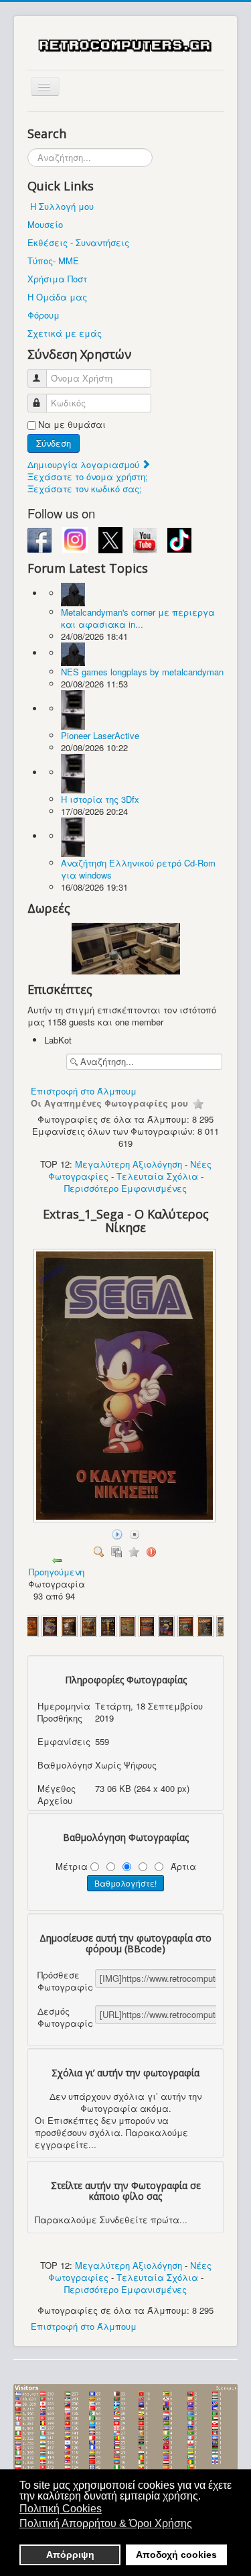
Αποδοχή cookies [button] (176, 2555)
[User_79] (128, 1625)
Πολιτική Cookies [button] (61, 2509)
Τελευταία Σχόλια (157, 1176)
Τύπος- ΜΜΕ (53, 261)
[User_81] (166, 1625)
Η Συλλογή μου (62, 206)
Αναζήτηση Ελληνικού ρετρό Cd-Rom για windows (138, 869)
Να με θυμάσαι (72, 425)
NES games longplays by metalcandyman (142, 672)
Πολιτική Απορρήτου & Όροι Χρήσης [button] (106, 2523)
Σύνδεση (54, 443)
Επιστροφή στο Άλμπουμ (84, 1091)
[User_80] (147, 1625)
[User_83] (205, 1625)
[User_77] (89, 1625)
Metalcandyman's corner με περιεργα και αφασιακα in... (138, 618)
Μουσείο (45, 224)
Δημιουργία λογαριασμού (85, 464)
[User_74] (30, 1625)
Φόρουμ (44, 315)
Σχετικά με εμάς (65, 333)
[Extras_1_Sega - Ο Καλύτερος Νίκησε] (126, 1519)
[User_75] (50, 1625)
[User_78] (108, 1625)
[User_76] (69, 1625)
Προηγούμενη (57, 1572)
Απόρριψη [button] (70, 2555)
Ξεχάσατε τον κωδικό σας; (85, 489)
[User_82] (186, 1625)
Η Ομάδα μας (57, 297)
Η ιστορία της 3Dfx (100, 799)
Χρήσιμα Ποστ (57, 279)
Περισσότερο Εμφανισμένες (125, 1188)
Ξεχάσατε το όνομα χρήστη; (88, 477)
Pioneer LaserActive (100, 735)
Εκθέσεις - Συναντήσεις (78, 242)
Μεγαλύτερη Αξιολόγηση (129, 1164)
